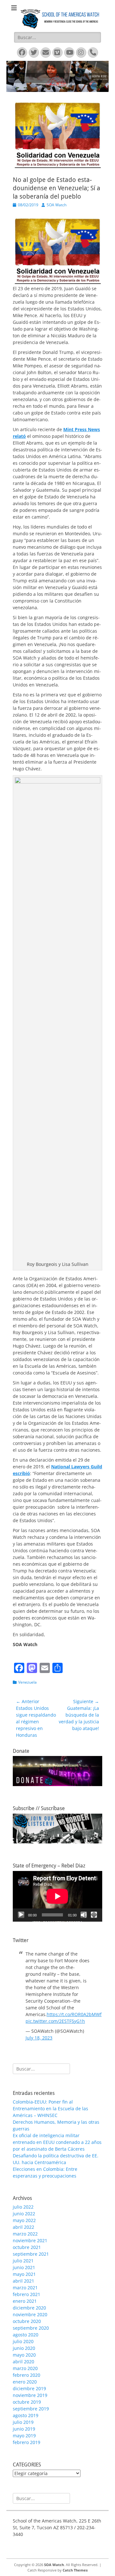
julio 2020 (23, 2341)
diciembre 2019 (29, 2388)
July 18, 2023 (39, 2038)
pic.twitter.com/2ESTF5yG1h (55, 2021)
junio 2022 (24, 2214)
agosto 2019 (26, 2415)
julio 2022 (23, 2207)
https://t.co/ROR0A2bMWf (74, 2014)
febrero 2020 (27, 2375)
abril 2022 (23, 2227)
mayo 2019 (24, 2436)
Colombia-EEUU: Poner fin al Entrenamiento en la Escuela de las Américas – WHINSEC (50, 2108)
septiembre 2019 (31, 2409)
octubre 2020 (27, 2321)
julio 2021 (23, 2261)
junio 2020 (24, 2348)
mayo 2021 (24, 2274)
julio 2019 (23, 2422)
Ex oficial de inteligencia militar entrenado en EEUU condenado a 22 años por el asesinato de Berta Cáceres (57, 2142)
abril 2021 (23, 2281)
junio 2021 (24, 2267)
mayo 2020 (24, 2355)
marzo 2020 (25, 2368)
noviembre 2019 (30, 2395)
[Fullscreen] (94, 1915)
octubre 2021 (27, 2247)
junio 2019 (24, 2429)
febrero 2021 (27, 2294)
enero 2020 (25, 2382)
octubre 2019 (27, 2402)
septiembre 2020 (31, 2328)
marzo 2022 (25, 2234)
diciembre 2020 (29, 2308)
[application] (57, 1896)
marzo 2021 (25, 2288)
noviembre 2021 (30, 2240)
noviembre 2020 (30, 2314)
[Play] (21, 1915)
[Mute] (84, 1915)
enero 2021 (25, 2301)
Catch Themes (75, 2570)
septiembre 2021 (31, 2254)
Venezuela (27, 1682)
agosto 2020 (26, 2335)
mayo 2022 (24, 2220)
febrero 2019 (27, 2442)
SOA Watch (57, 205)
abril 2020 (23, 2362)
